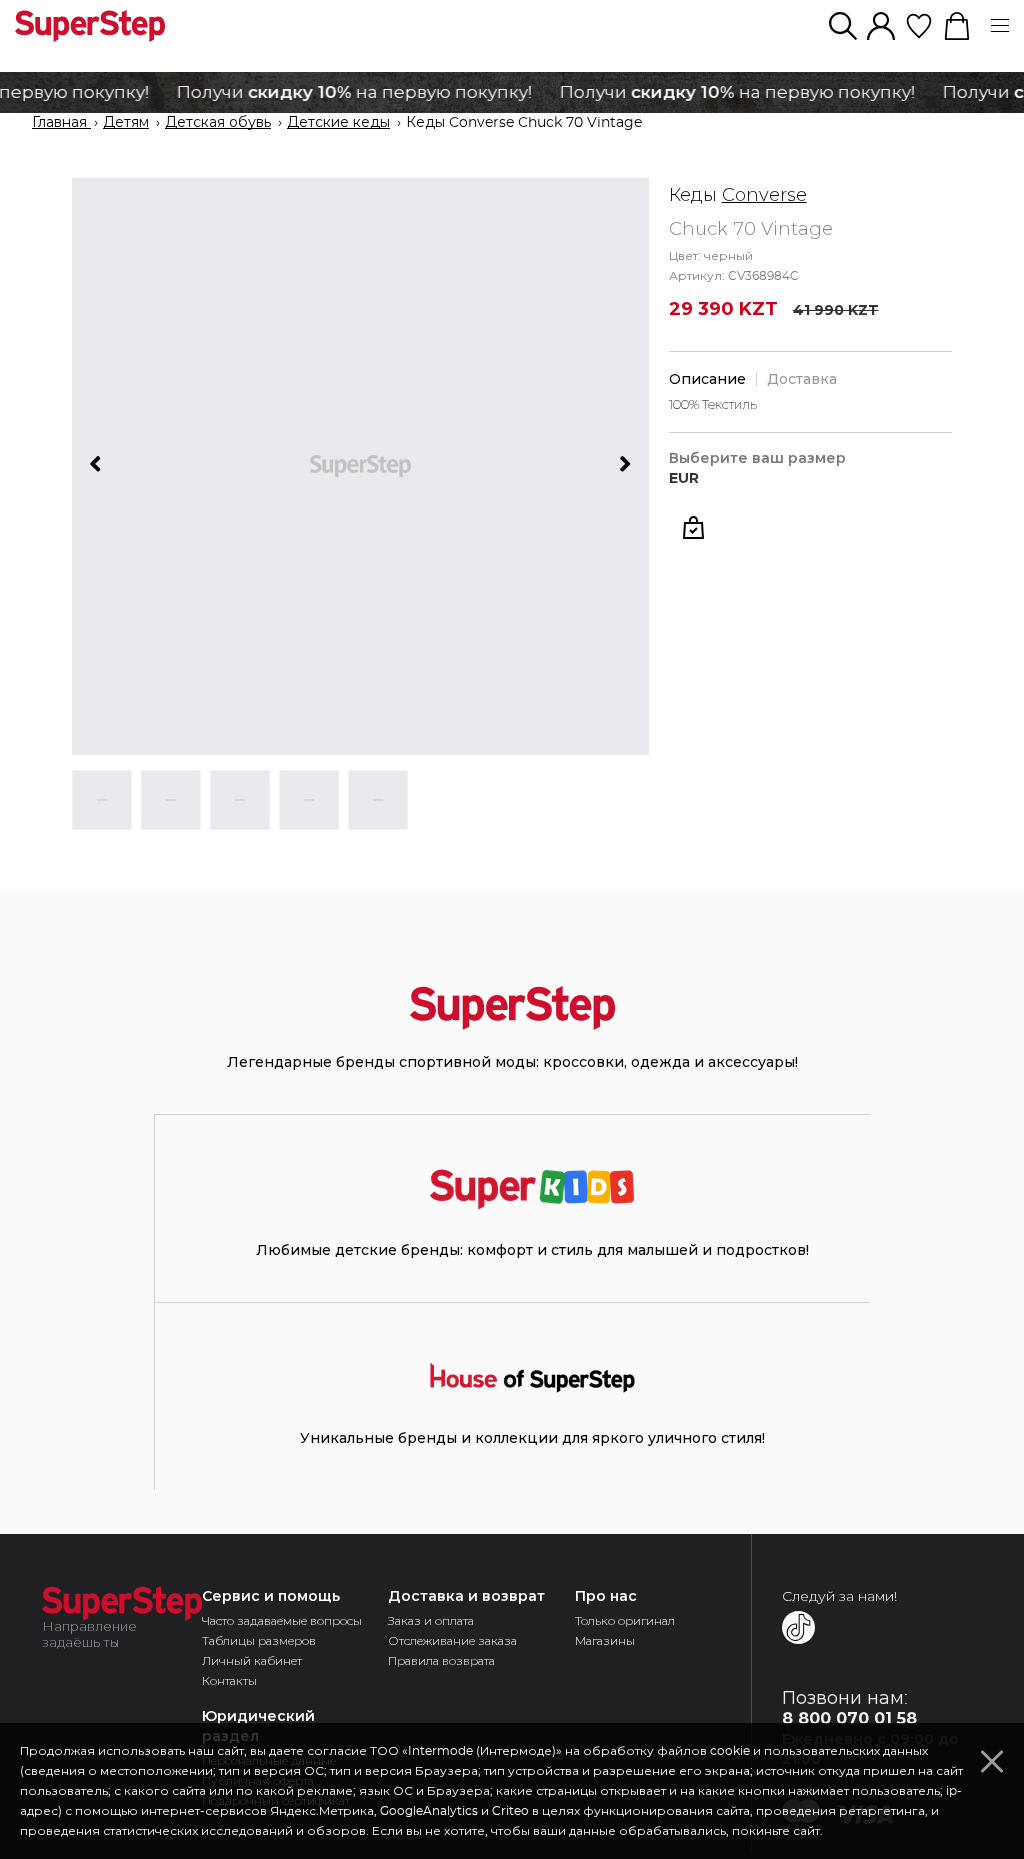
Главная (61, 123)
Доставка (802, 379)
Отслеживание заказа (452, 1640)
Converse (764, 195)
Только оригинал (625, 1620)
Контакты (229, 1680)
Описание (707, 379)
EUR (684, 478)
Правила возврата (441, 1660)
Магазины (605, 1640)
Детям (126, 123)
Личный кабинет (252, 1660)
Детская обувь (218, 123)
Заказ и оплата (431, 1620)
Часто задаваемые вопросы (282, 1620)
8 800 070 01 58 (849, 1718)
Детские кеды (338, 123)
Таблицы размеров (259, 1640)
